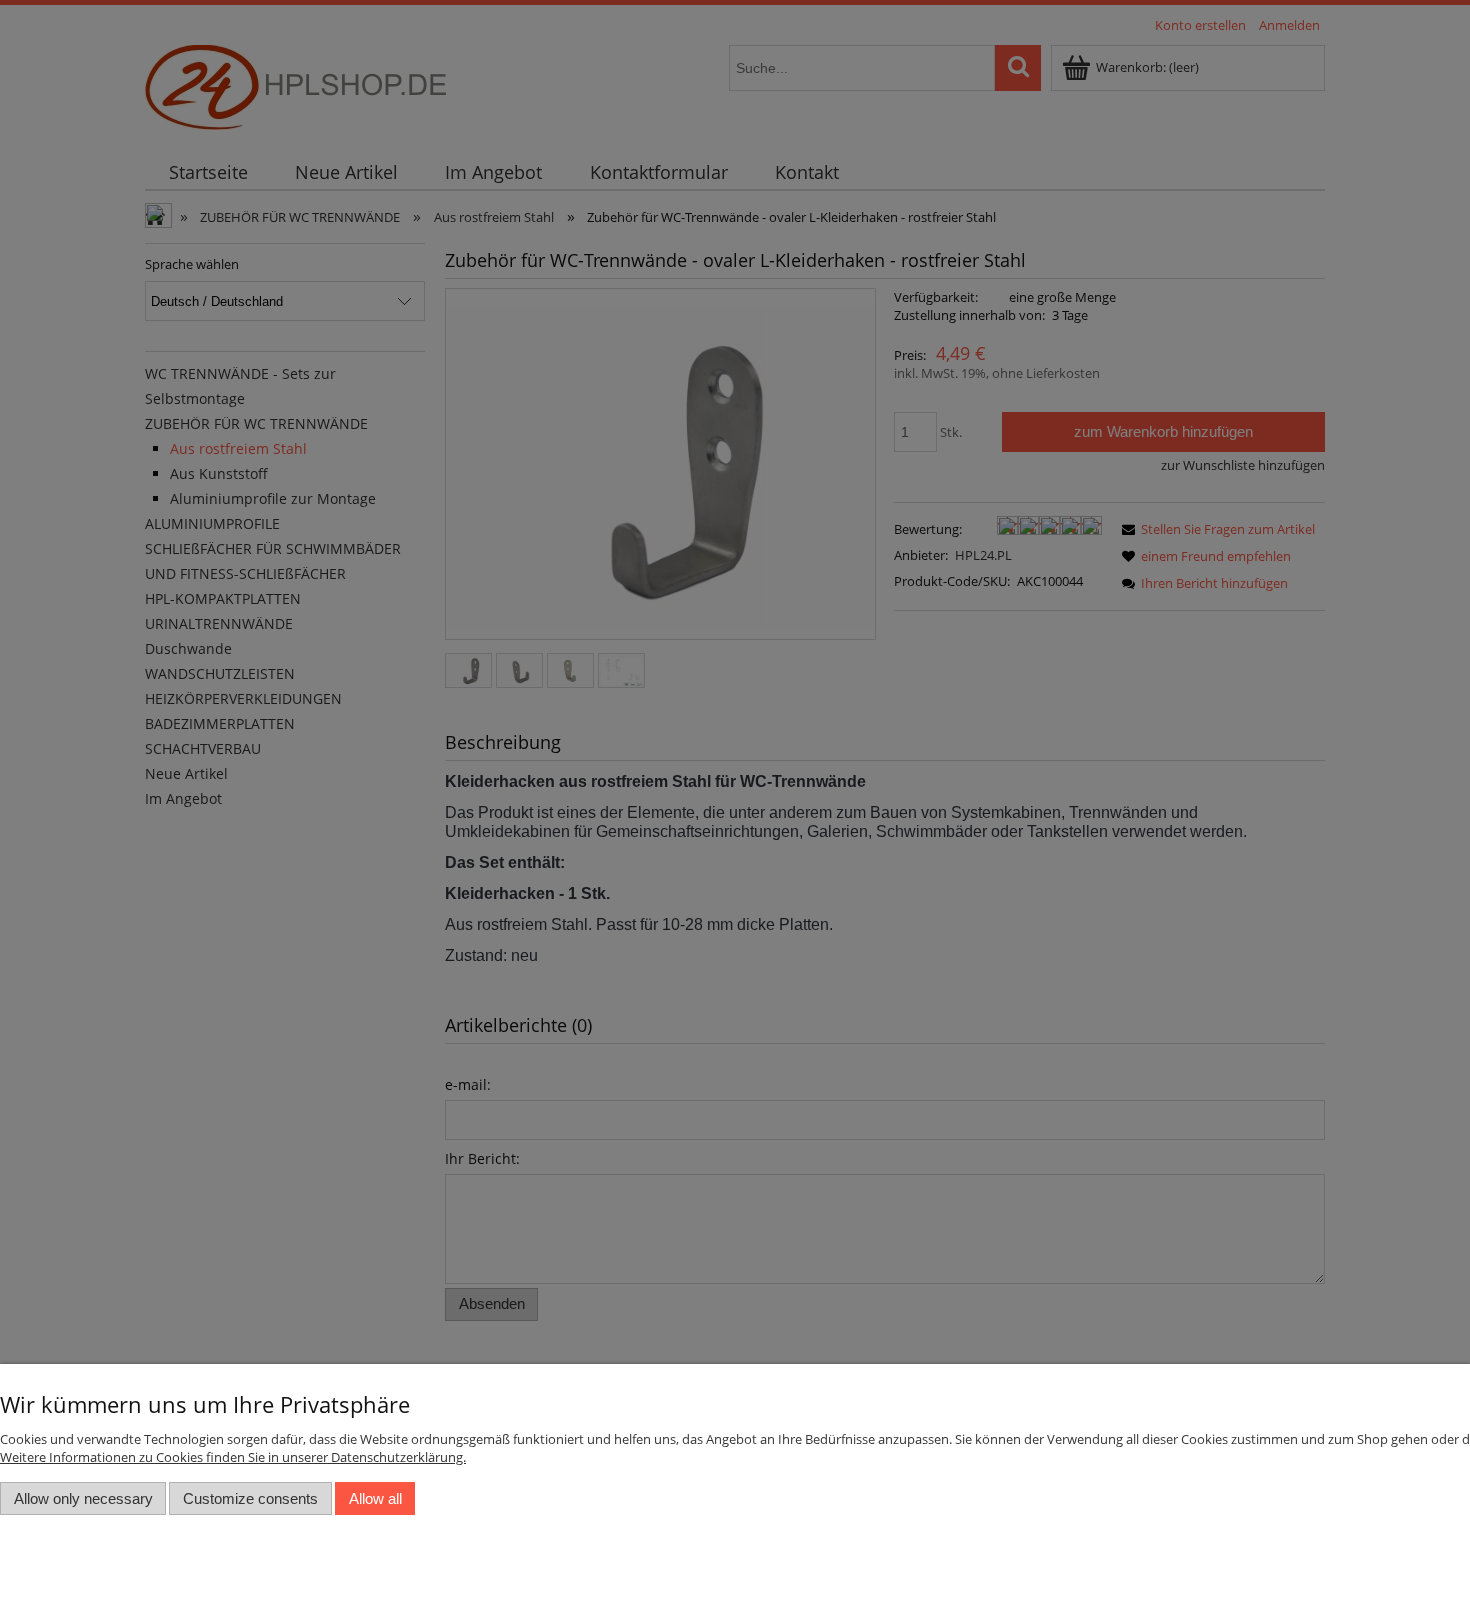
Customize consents (250, 1498)
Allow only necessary (83, 1498)
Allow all (375, 1498)
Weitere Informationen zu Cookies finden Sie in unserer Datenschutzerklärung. (233, 1457)
